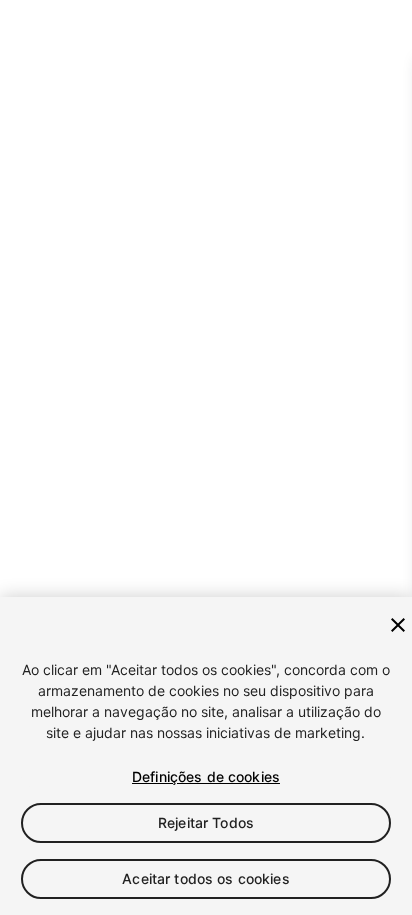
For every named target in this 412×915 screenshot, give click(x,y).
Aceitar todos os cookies (205, 878)
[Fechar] (398, 625)
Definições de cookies (206, 776)
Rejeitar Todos (206, 822)
